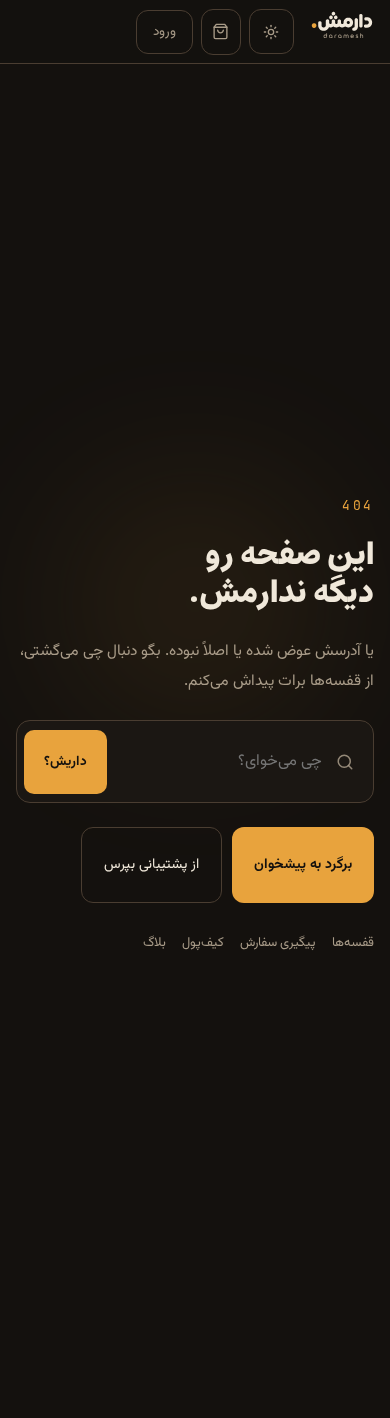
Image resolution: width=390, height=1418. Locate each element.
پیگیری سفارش (278, 943)
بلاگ (154, 943)
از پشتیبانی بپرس (151, 865)
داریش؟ (65, 761)
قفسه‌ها (353, 943)
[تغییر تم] (271, 31)
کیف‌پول (203, 943)
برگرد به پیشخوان (303, 865)
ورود (164, 31)
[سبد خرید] (221, 32)
